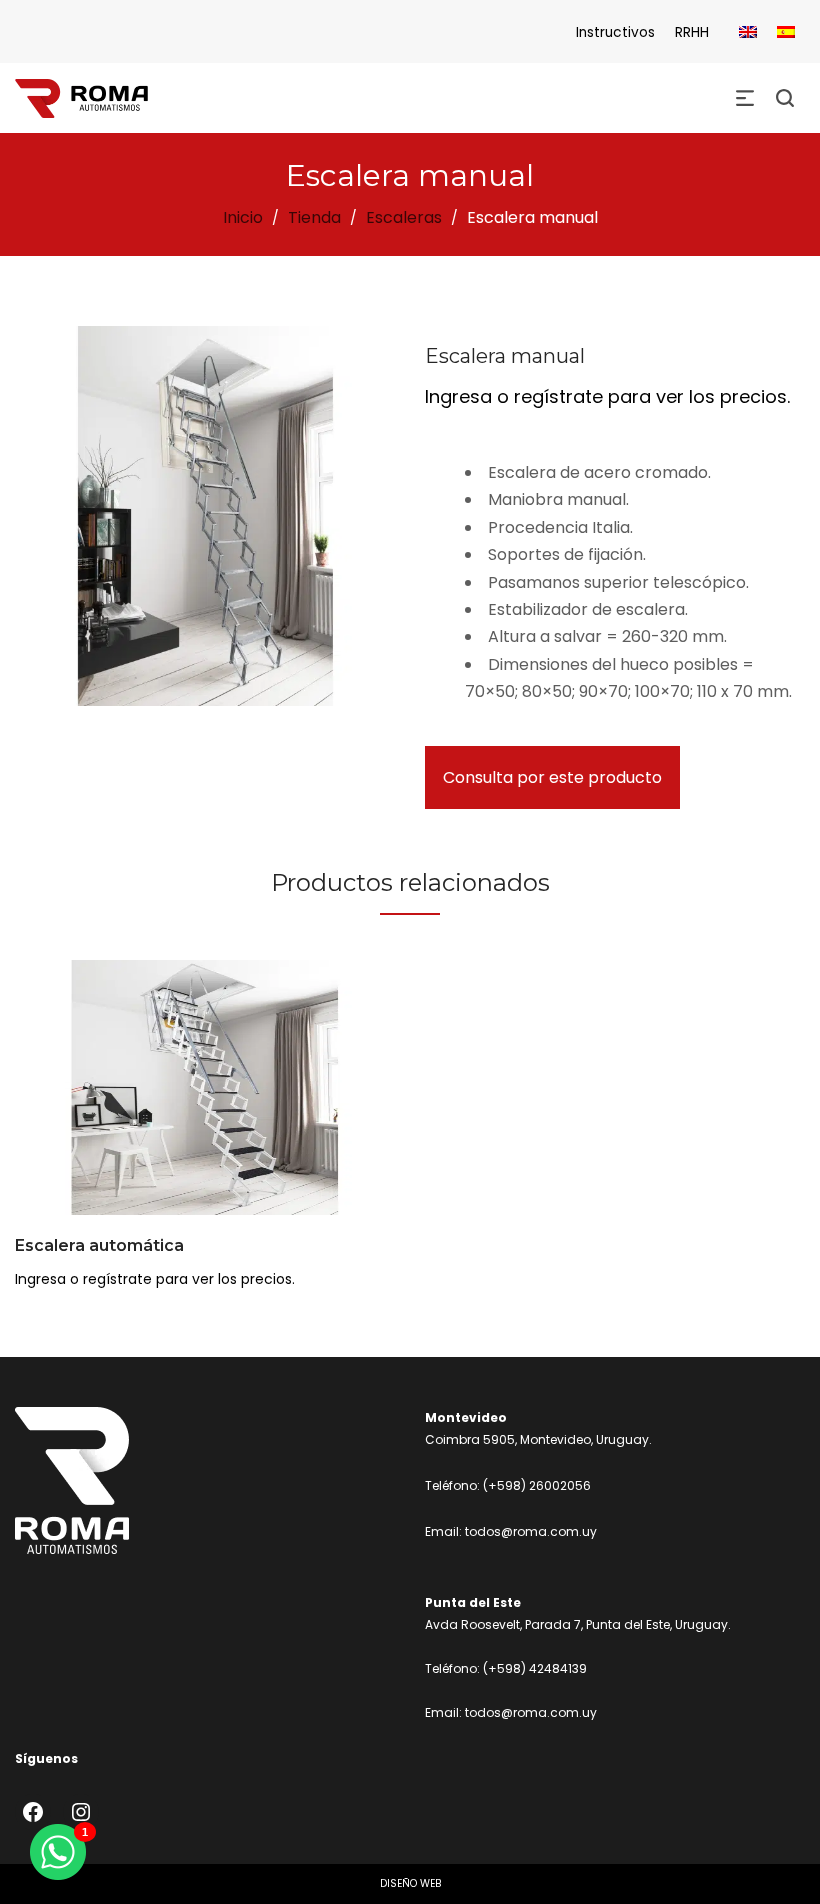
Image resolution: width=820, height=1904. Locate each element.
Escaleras (404, 217)
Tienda (314, 217)
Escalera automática (99, 1245)
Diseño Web (410, 1883)
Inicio (243, 217)
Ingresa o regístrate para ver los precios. (607, 396)
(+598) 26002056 (537, 1485)
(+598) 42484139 (535, 1668)
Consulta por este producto (552, 777)
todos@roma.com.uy (531, 1531)
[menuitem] (748, 32)
